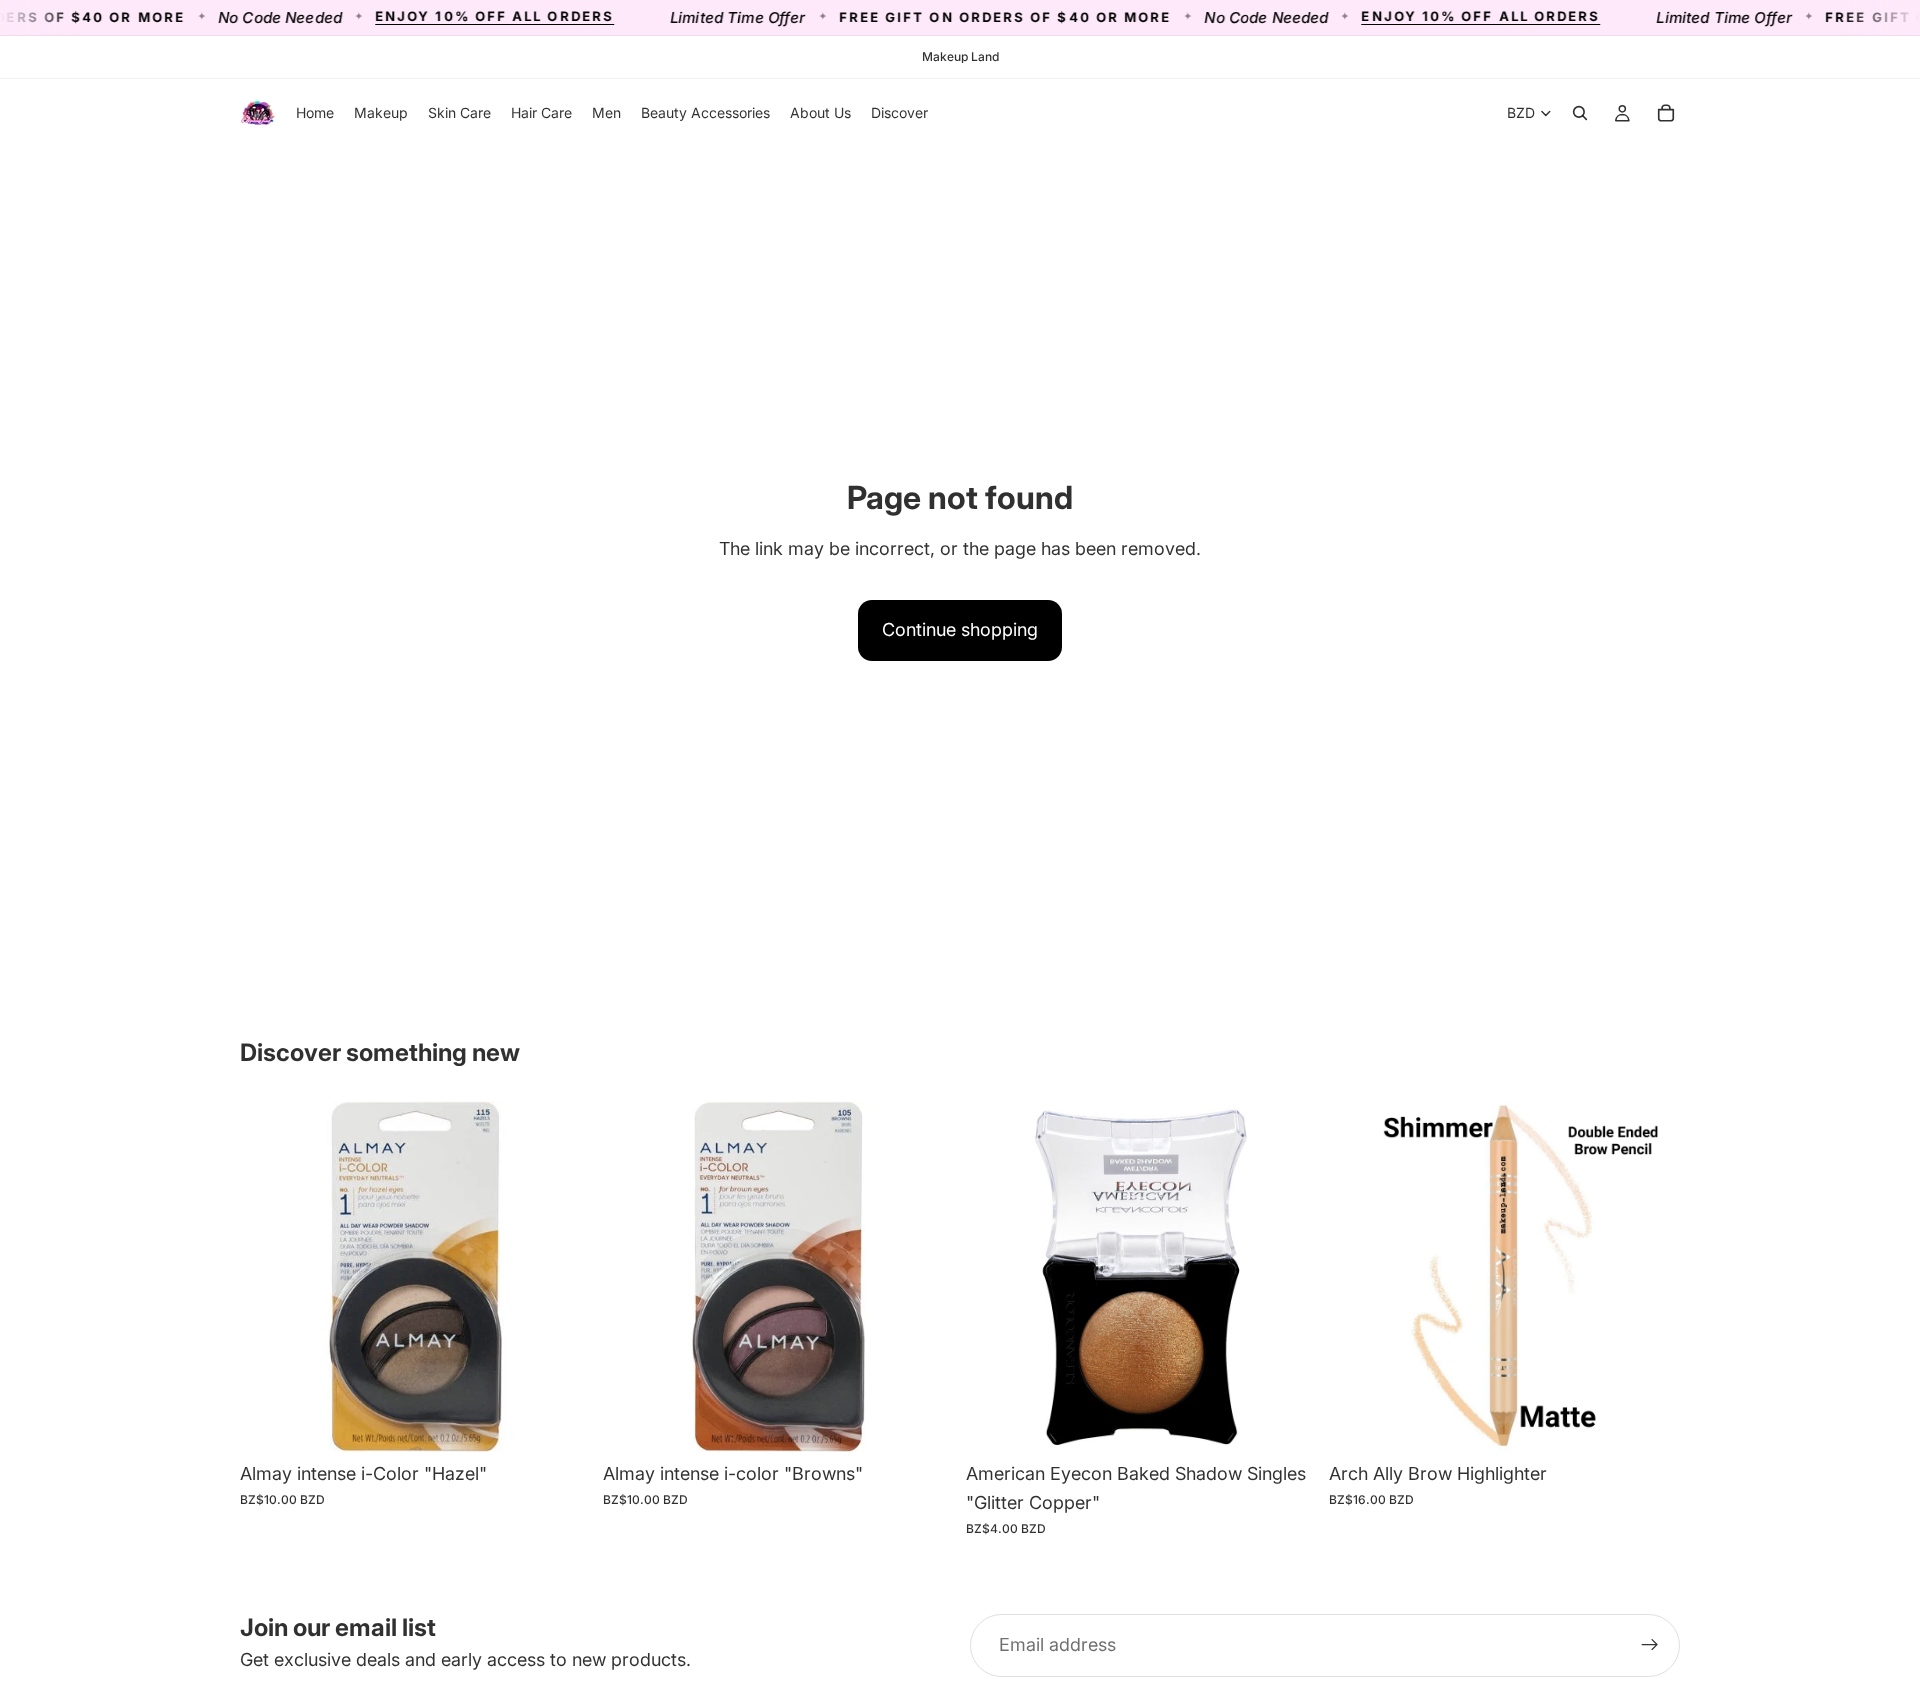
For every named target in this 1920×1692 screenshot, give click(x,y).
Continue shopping (960, 629)
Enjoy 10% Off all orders (441, 17)
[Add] (560, 1422)
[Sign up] (1650, 1646)
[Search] (1580, 113)
